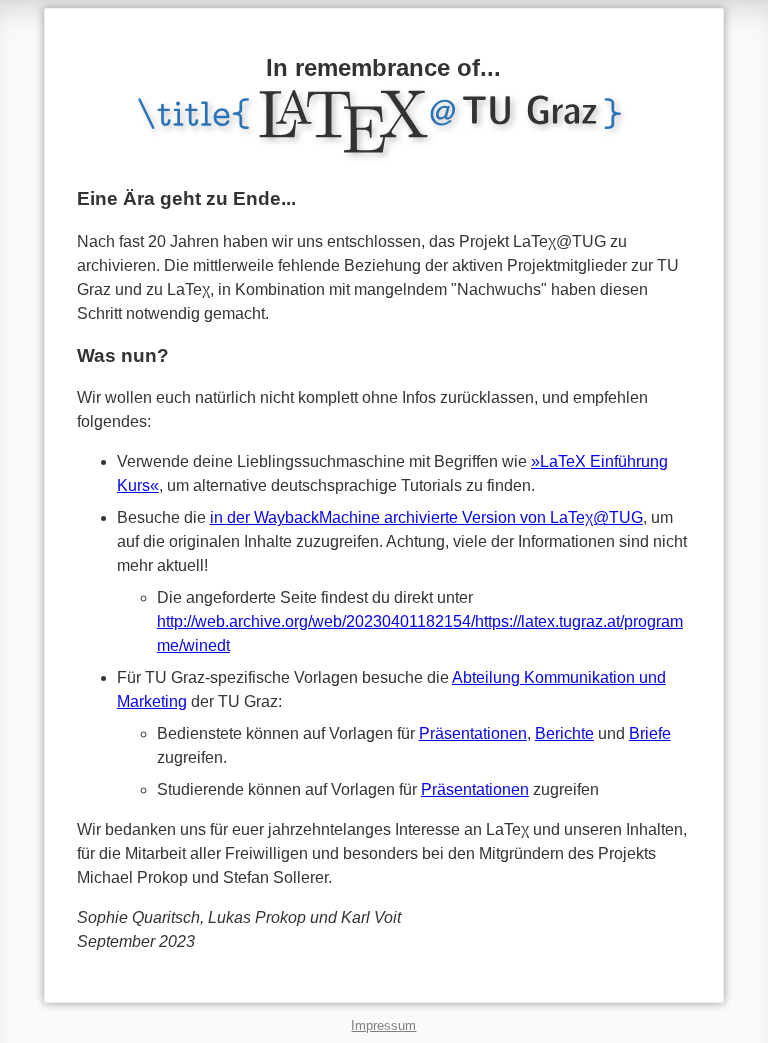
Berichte (564, 733)
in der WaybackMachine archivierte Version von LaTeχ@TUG (426, 517)
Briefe (650, 733)
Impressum (383, 1025)
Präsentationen (473, 733)
